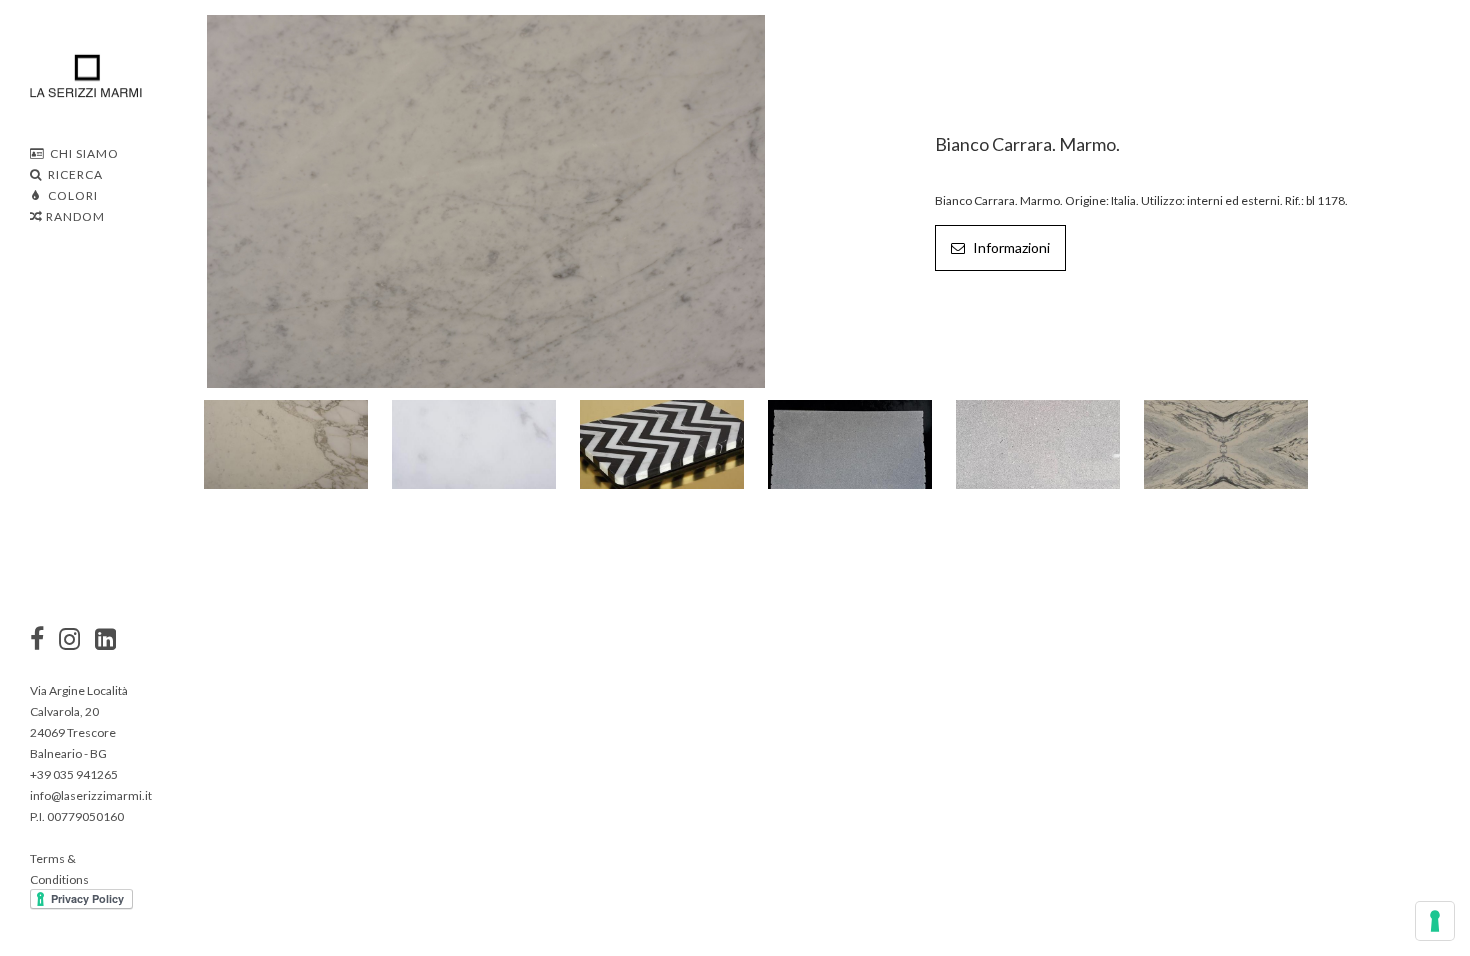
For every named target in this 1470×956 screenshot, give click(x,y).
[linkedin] (105, 641)
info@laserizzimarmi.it (91, 795)
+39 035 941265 (74, 774)
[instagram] (37, 641)
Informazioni (1010, 247)
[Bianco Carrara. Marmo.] (486, 199)
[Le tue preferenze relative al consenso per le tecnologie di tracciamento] (1435, 921)
